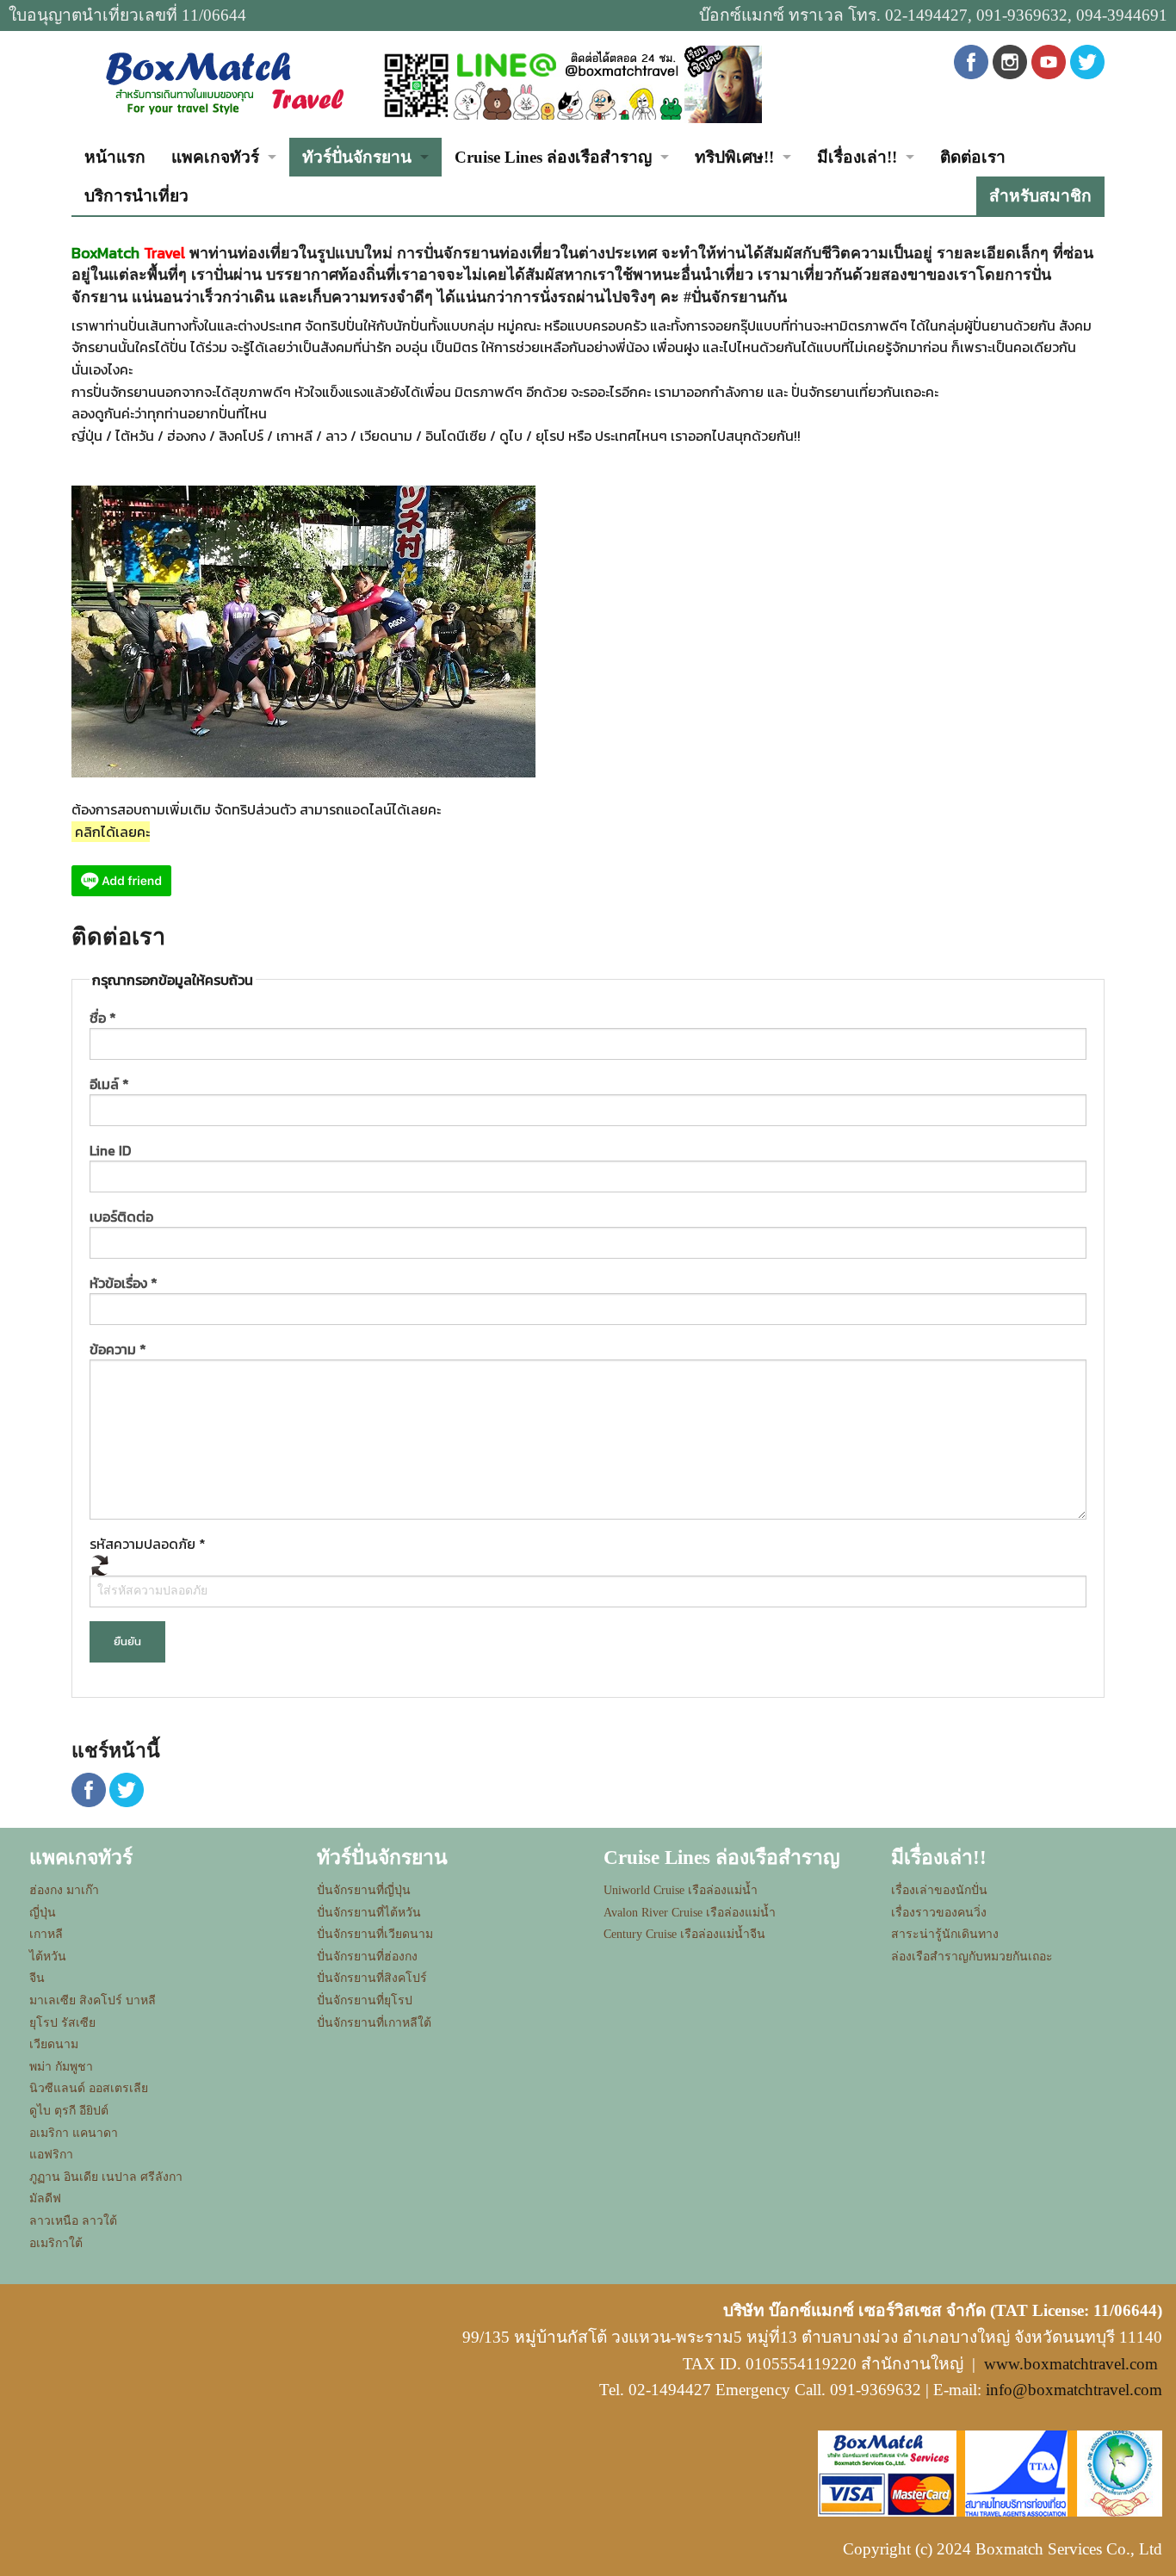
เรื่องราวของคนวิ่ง (939, 1913)
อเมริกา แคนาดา (74, 2133)
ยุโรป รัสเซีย (62, 2023)
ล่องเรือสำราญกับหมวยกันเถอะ (972, 1957)
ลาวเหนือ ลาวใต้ (73, 2221)
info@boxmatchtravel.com (1074, 2390)
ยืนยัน (127, 1641)
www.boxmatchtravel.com (1071, 2364)
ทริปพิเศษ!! (734, 157)
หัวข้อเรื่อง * (124, 1283)
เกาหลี (46, 1934)
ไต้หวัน (48, 1957)
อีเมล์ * (109, 1084)
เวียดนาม (54, 2044)
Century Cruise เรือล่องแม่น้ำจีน (684, 1934)
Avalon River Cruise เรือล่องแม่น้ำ (690, 1913)
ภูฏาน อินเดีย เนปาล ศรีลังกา (106, 2177)
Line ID (110, 1150)
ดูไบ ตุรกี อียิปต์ (69, 2111)
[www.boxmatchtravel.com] (222, 83)
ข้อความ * (118, 1349)
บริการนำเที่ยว (136, 196)
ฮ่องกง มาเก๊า (64, 1890)
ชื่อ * (103, 1018)
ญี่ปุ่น (43, 1913)
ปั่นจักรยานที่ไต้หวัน (369, 1913)
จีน (37, 1978)
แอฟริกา (51, 2155)
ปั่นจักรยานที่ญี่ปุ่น (364, 1890)
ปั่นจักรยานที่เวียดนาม (375, 1934)
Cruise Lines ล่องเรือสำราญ (553, 157)
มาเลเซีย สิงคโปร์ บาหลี (93, 2000)
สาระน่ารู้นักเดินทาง (945, 1934)
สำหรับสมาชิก (1040, 196)
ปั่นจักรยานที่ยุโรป (365, 2000)
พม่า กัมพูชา (61, 2067)
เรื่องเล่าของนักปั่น (939, 1890)
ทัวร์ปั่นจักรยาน (357, 157)
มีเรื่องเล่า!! (857, 157)
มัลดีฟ (45, 2198)
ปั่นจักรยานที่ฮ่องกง (367, 1957)
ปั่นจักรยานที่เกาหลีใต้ (374, 2023)
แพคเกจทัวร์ (215, 157)
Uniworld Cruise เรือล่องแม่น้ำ (681, 1890)
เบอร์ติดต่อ (121, 1217)
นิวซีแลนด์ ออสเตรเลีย (89, 2088)
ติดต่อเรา (973, 157)
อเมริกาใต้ (56, 2243)
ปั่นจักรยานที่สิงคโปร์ (372, 1978)
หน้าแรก (115, 157)
